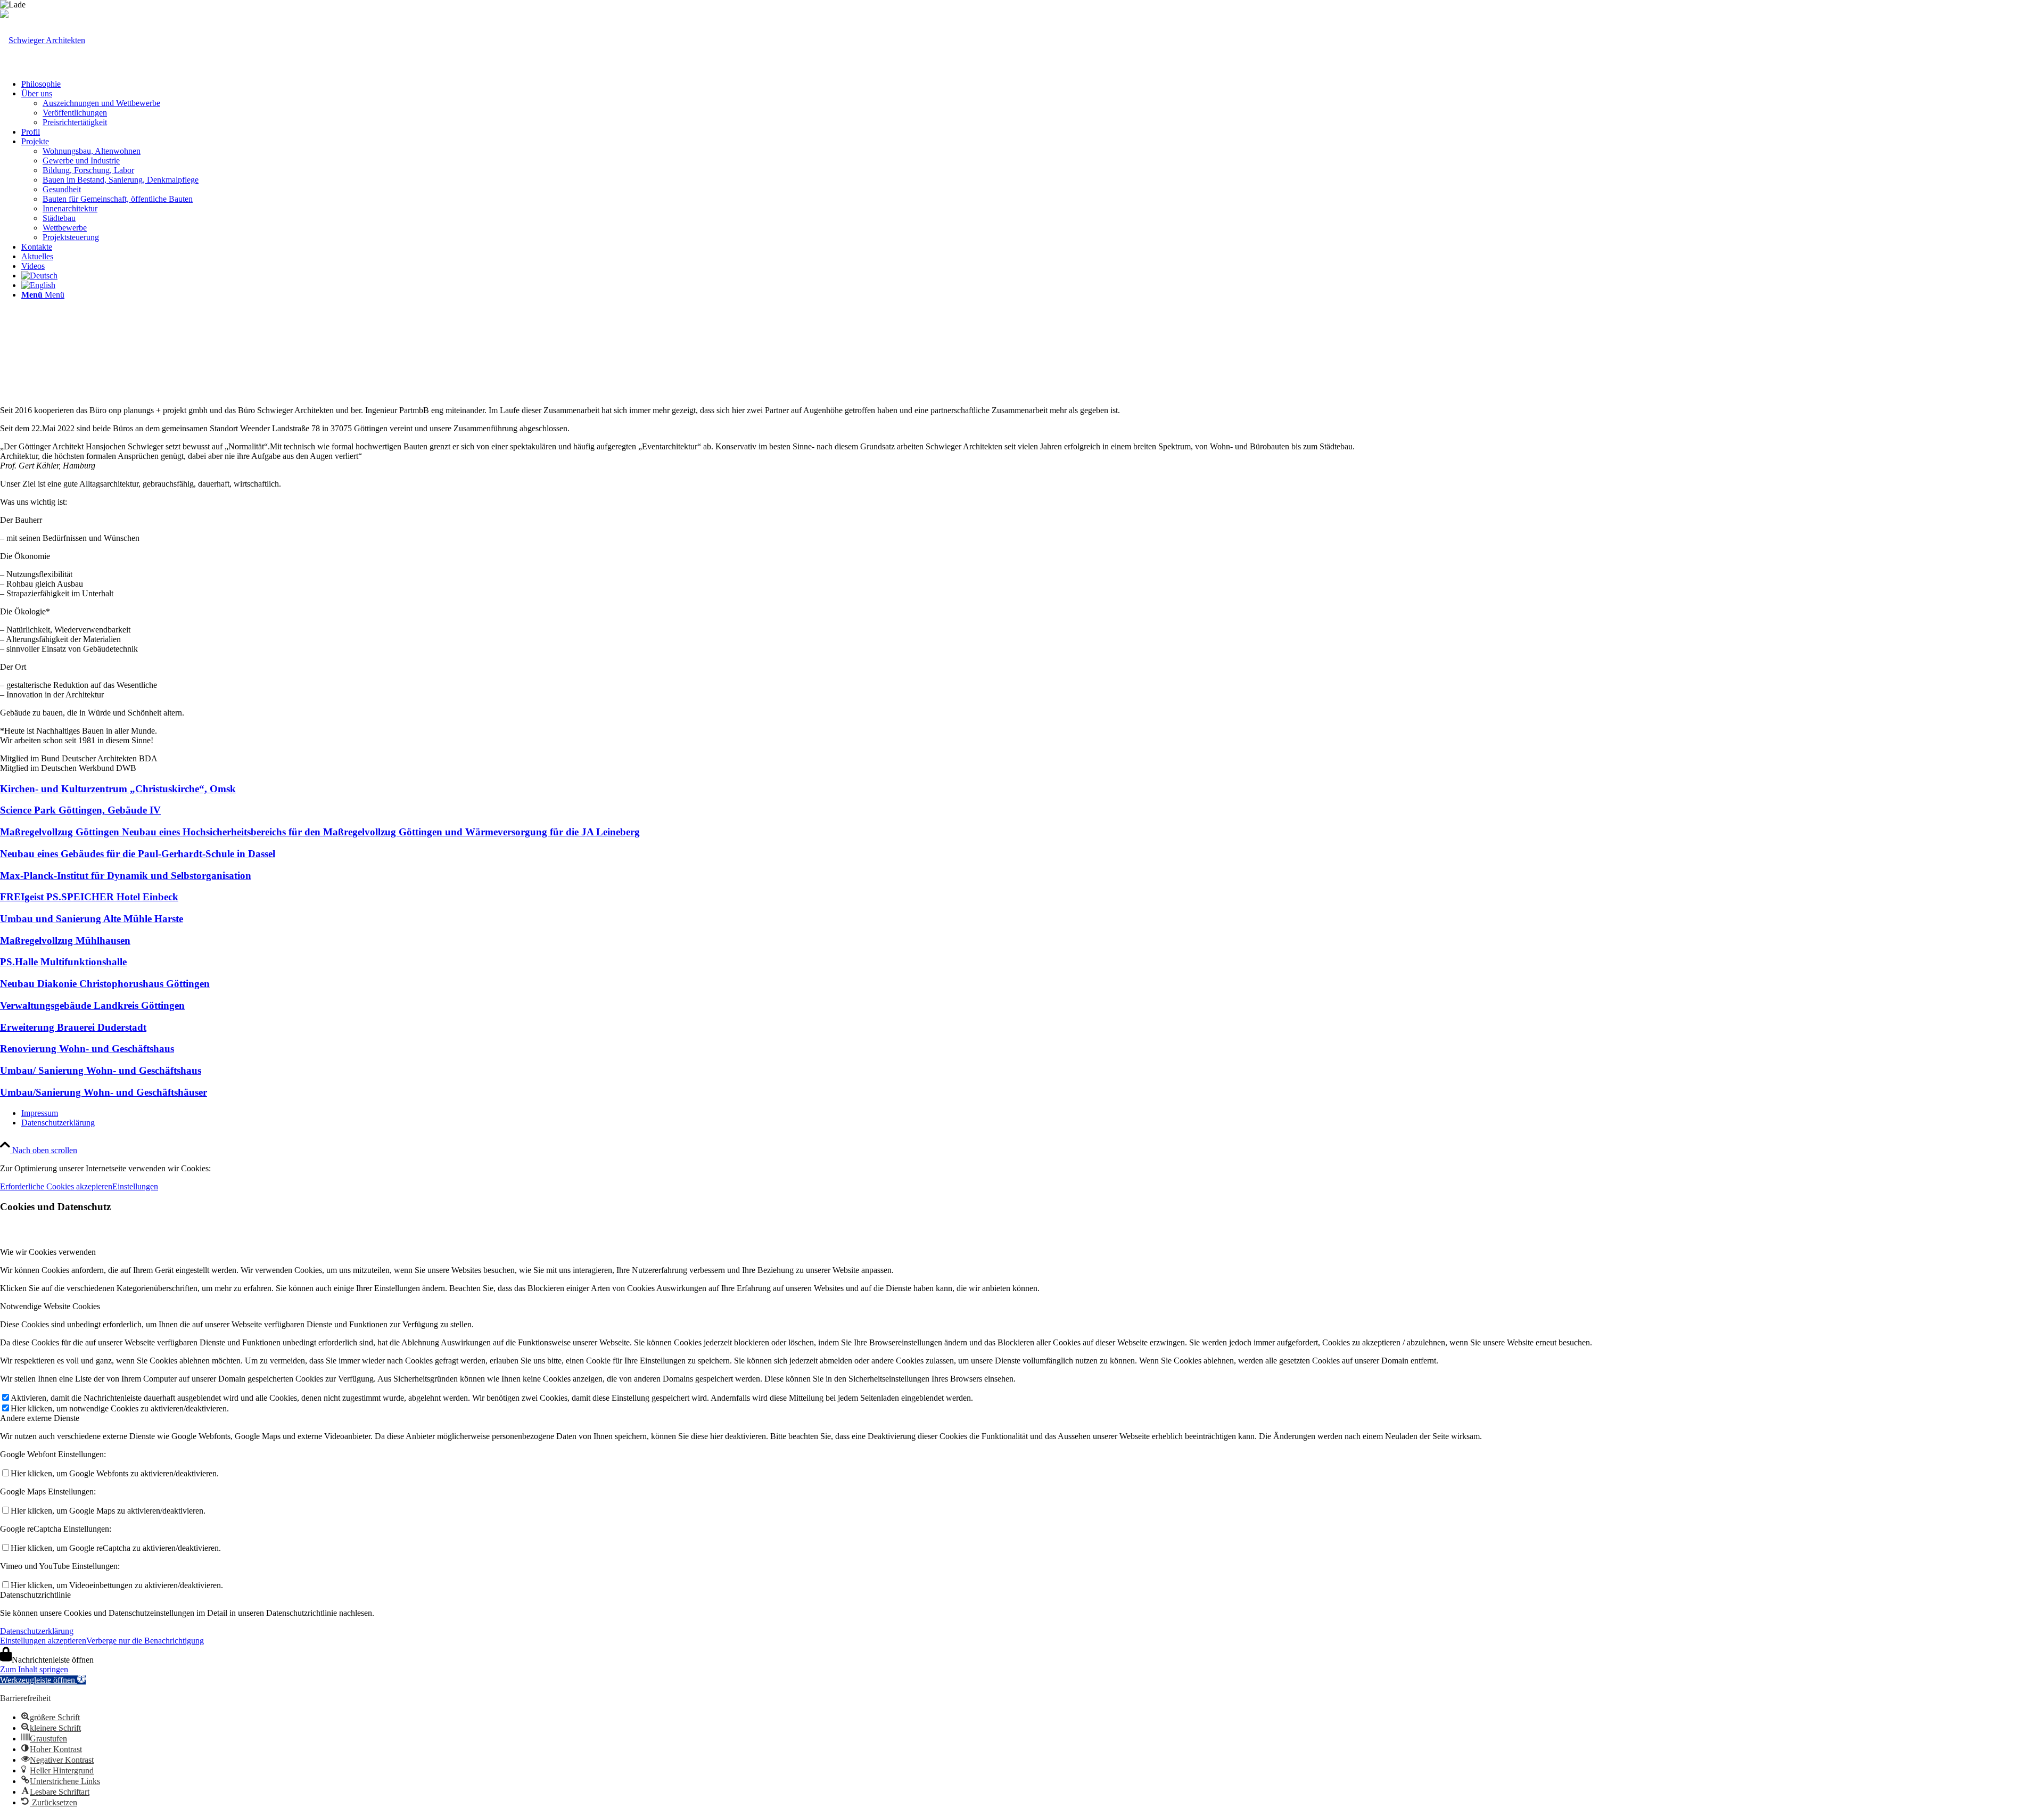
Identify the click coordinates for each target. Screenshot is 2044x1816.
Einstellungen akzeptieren (43, 1641)
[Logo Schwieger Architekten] (43, 40)
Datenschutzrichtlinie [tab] (35, 1595)
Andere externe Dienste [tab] (40, 1418)
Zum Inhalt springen (34, 1669)
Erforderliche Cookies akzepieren (56, 1186)
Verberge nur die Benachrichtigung (145, 1641)
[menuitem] (1033, 84)
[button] (43, 1680)
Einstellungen (135, 1186)
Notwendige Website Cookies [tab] (50, 1306)
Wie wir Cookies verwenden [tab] (48, 1252)
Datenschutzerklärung (37, 1631)
